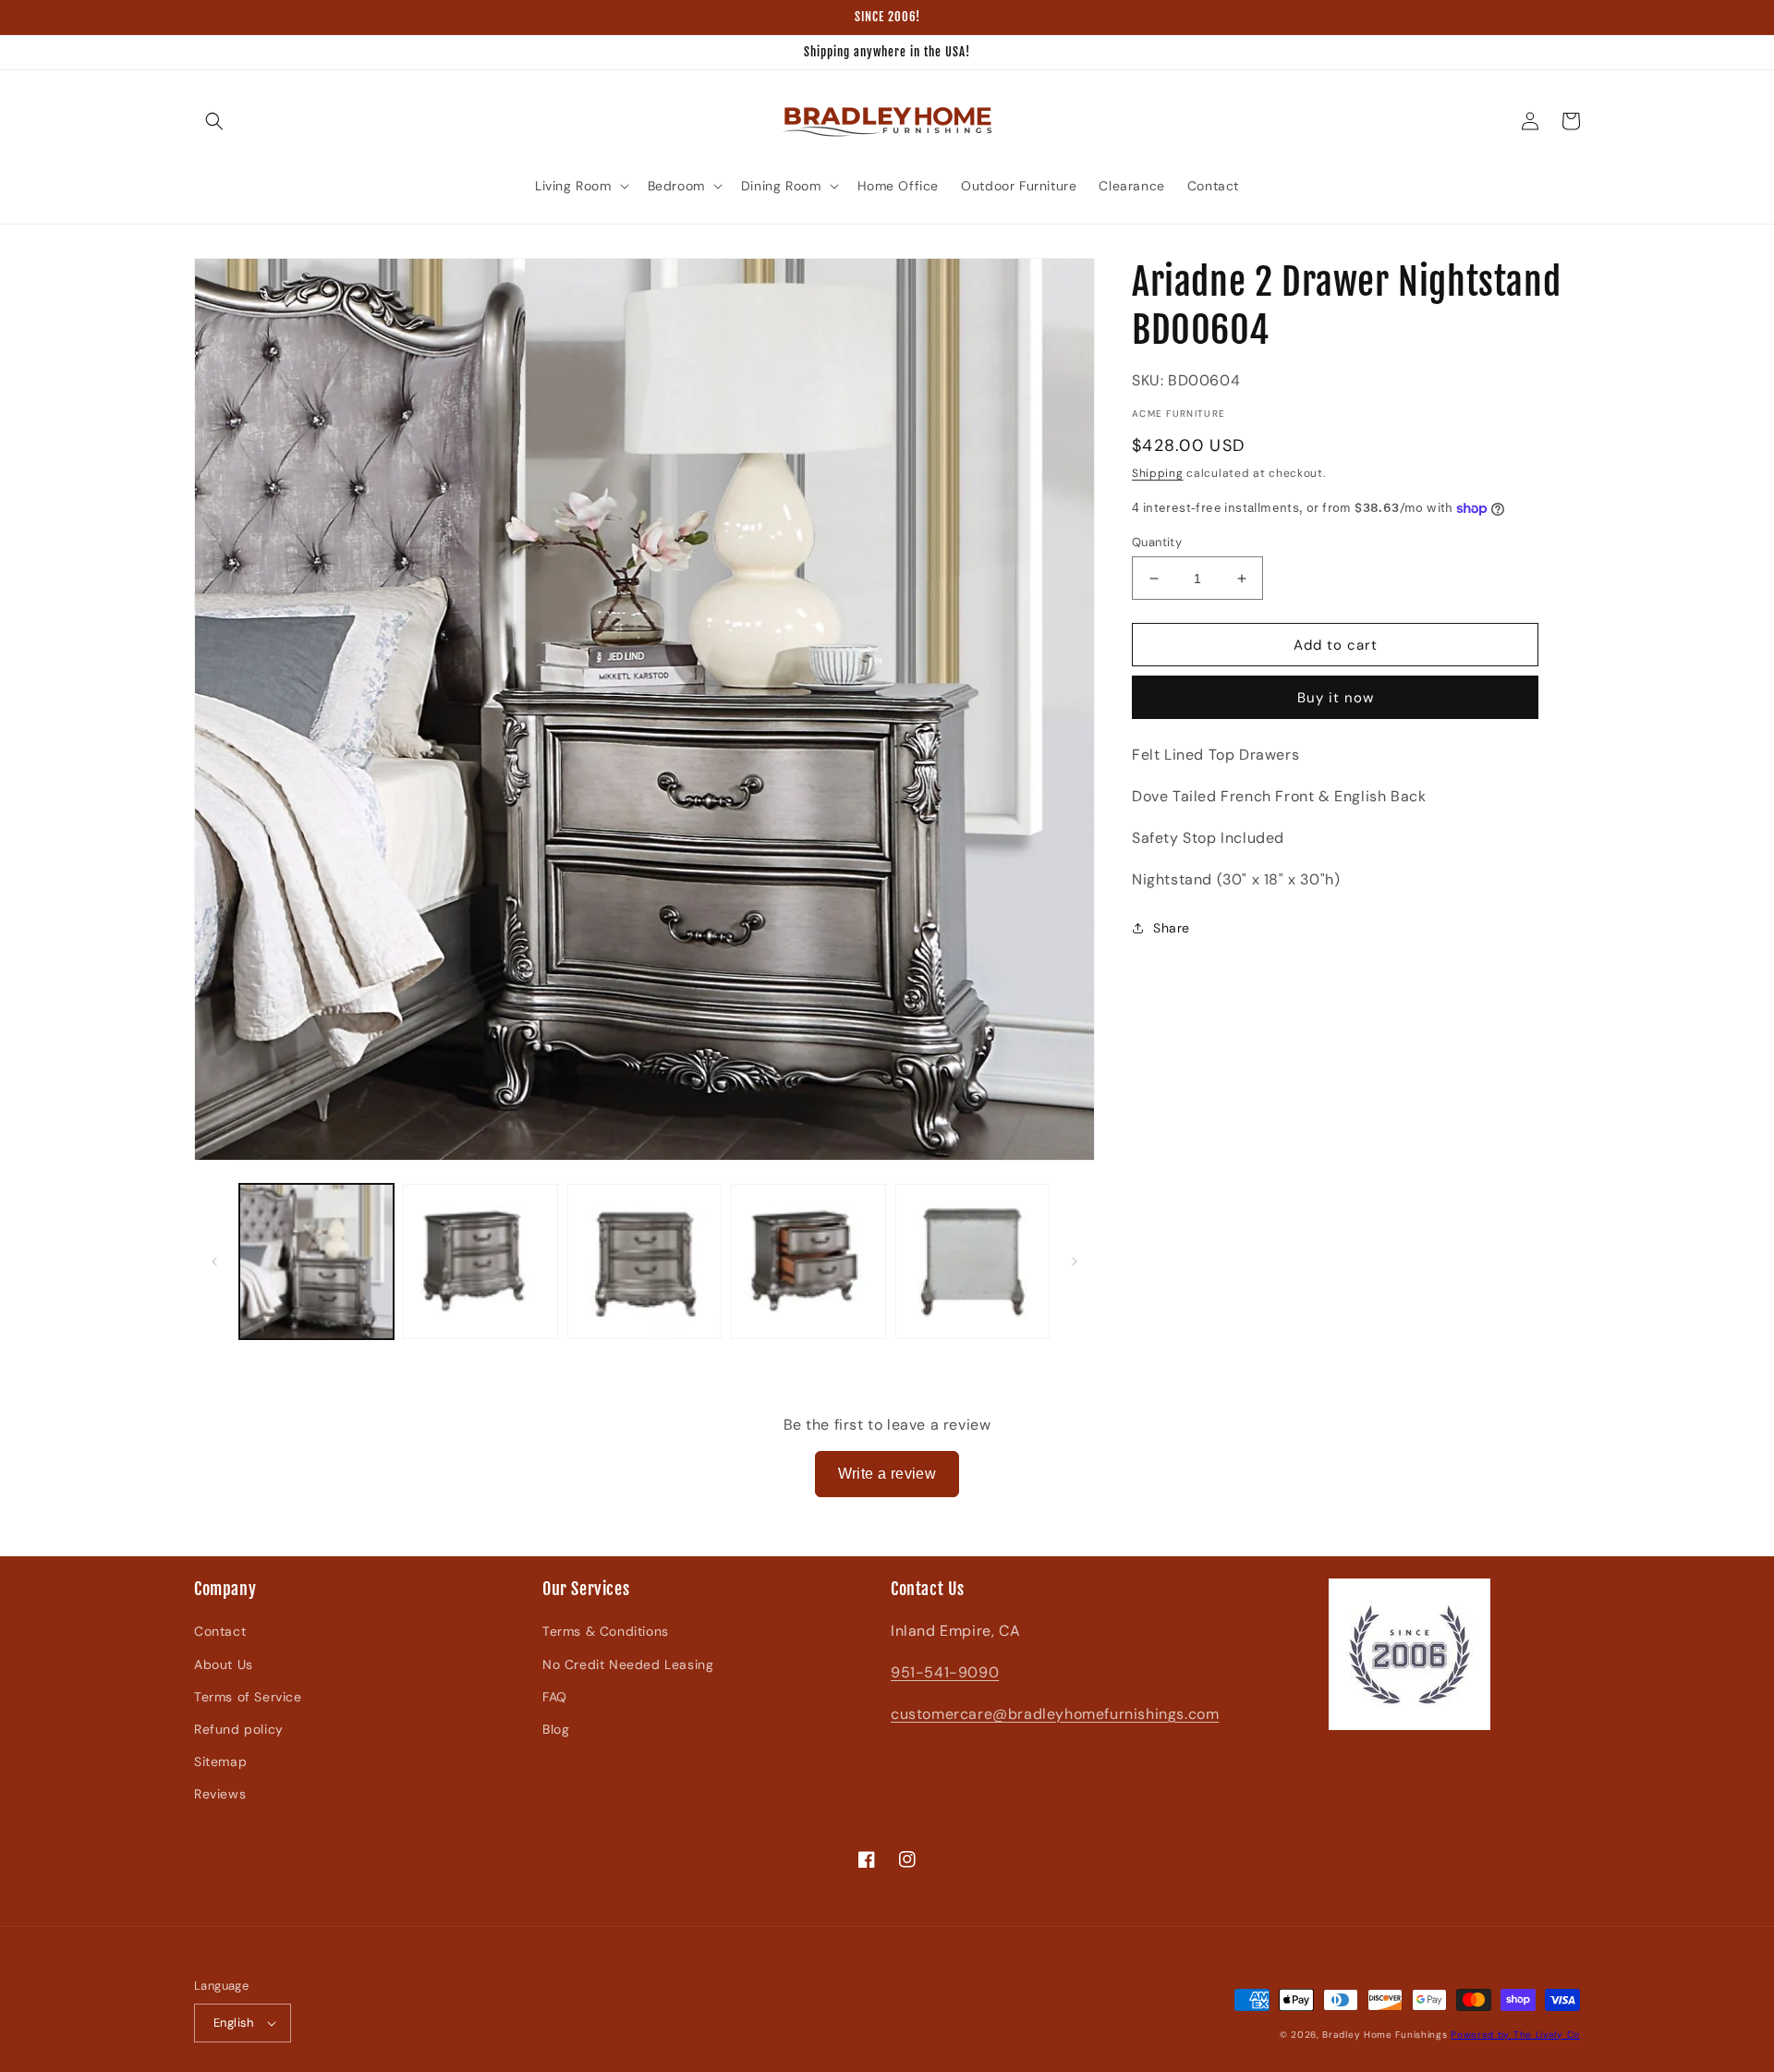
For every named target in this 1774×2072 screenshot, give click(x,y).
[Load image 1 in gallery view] (316, 1261)
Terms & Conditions (606, 1631)
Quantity (1157, 542)
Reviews (220, 1794)
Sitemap (220, 1761)
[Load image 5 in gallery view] (972, 1261)
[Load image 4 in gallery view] (808, 1261)
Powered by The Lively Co (1515, 2035)
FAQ (555, 1697)
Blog (556, 1729)
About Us (224, 1664)
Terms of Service (248, 1697)
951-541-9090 (945, 1672)
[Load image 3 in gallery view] (644, 1261)
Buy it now (1336, 698)
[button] (214, 121)
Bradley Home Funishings (1385, 2035)
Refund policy (239, 1729)
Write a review (887, 1474)
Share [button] (1172, 928)
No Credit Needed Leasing (628, 1664)
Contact (220, 1631)
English (234, 2023)
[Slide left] (214, 1261)
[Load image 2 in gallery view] (480, 1261)
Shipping (1158, 473)
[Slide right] (1075, 1261)
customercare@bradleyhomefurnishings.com (1055, 1714)
